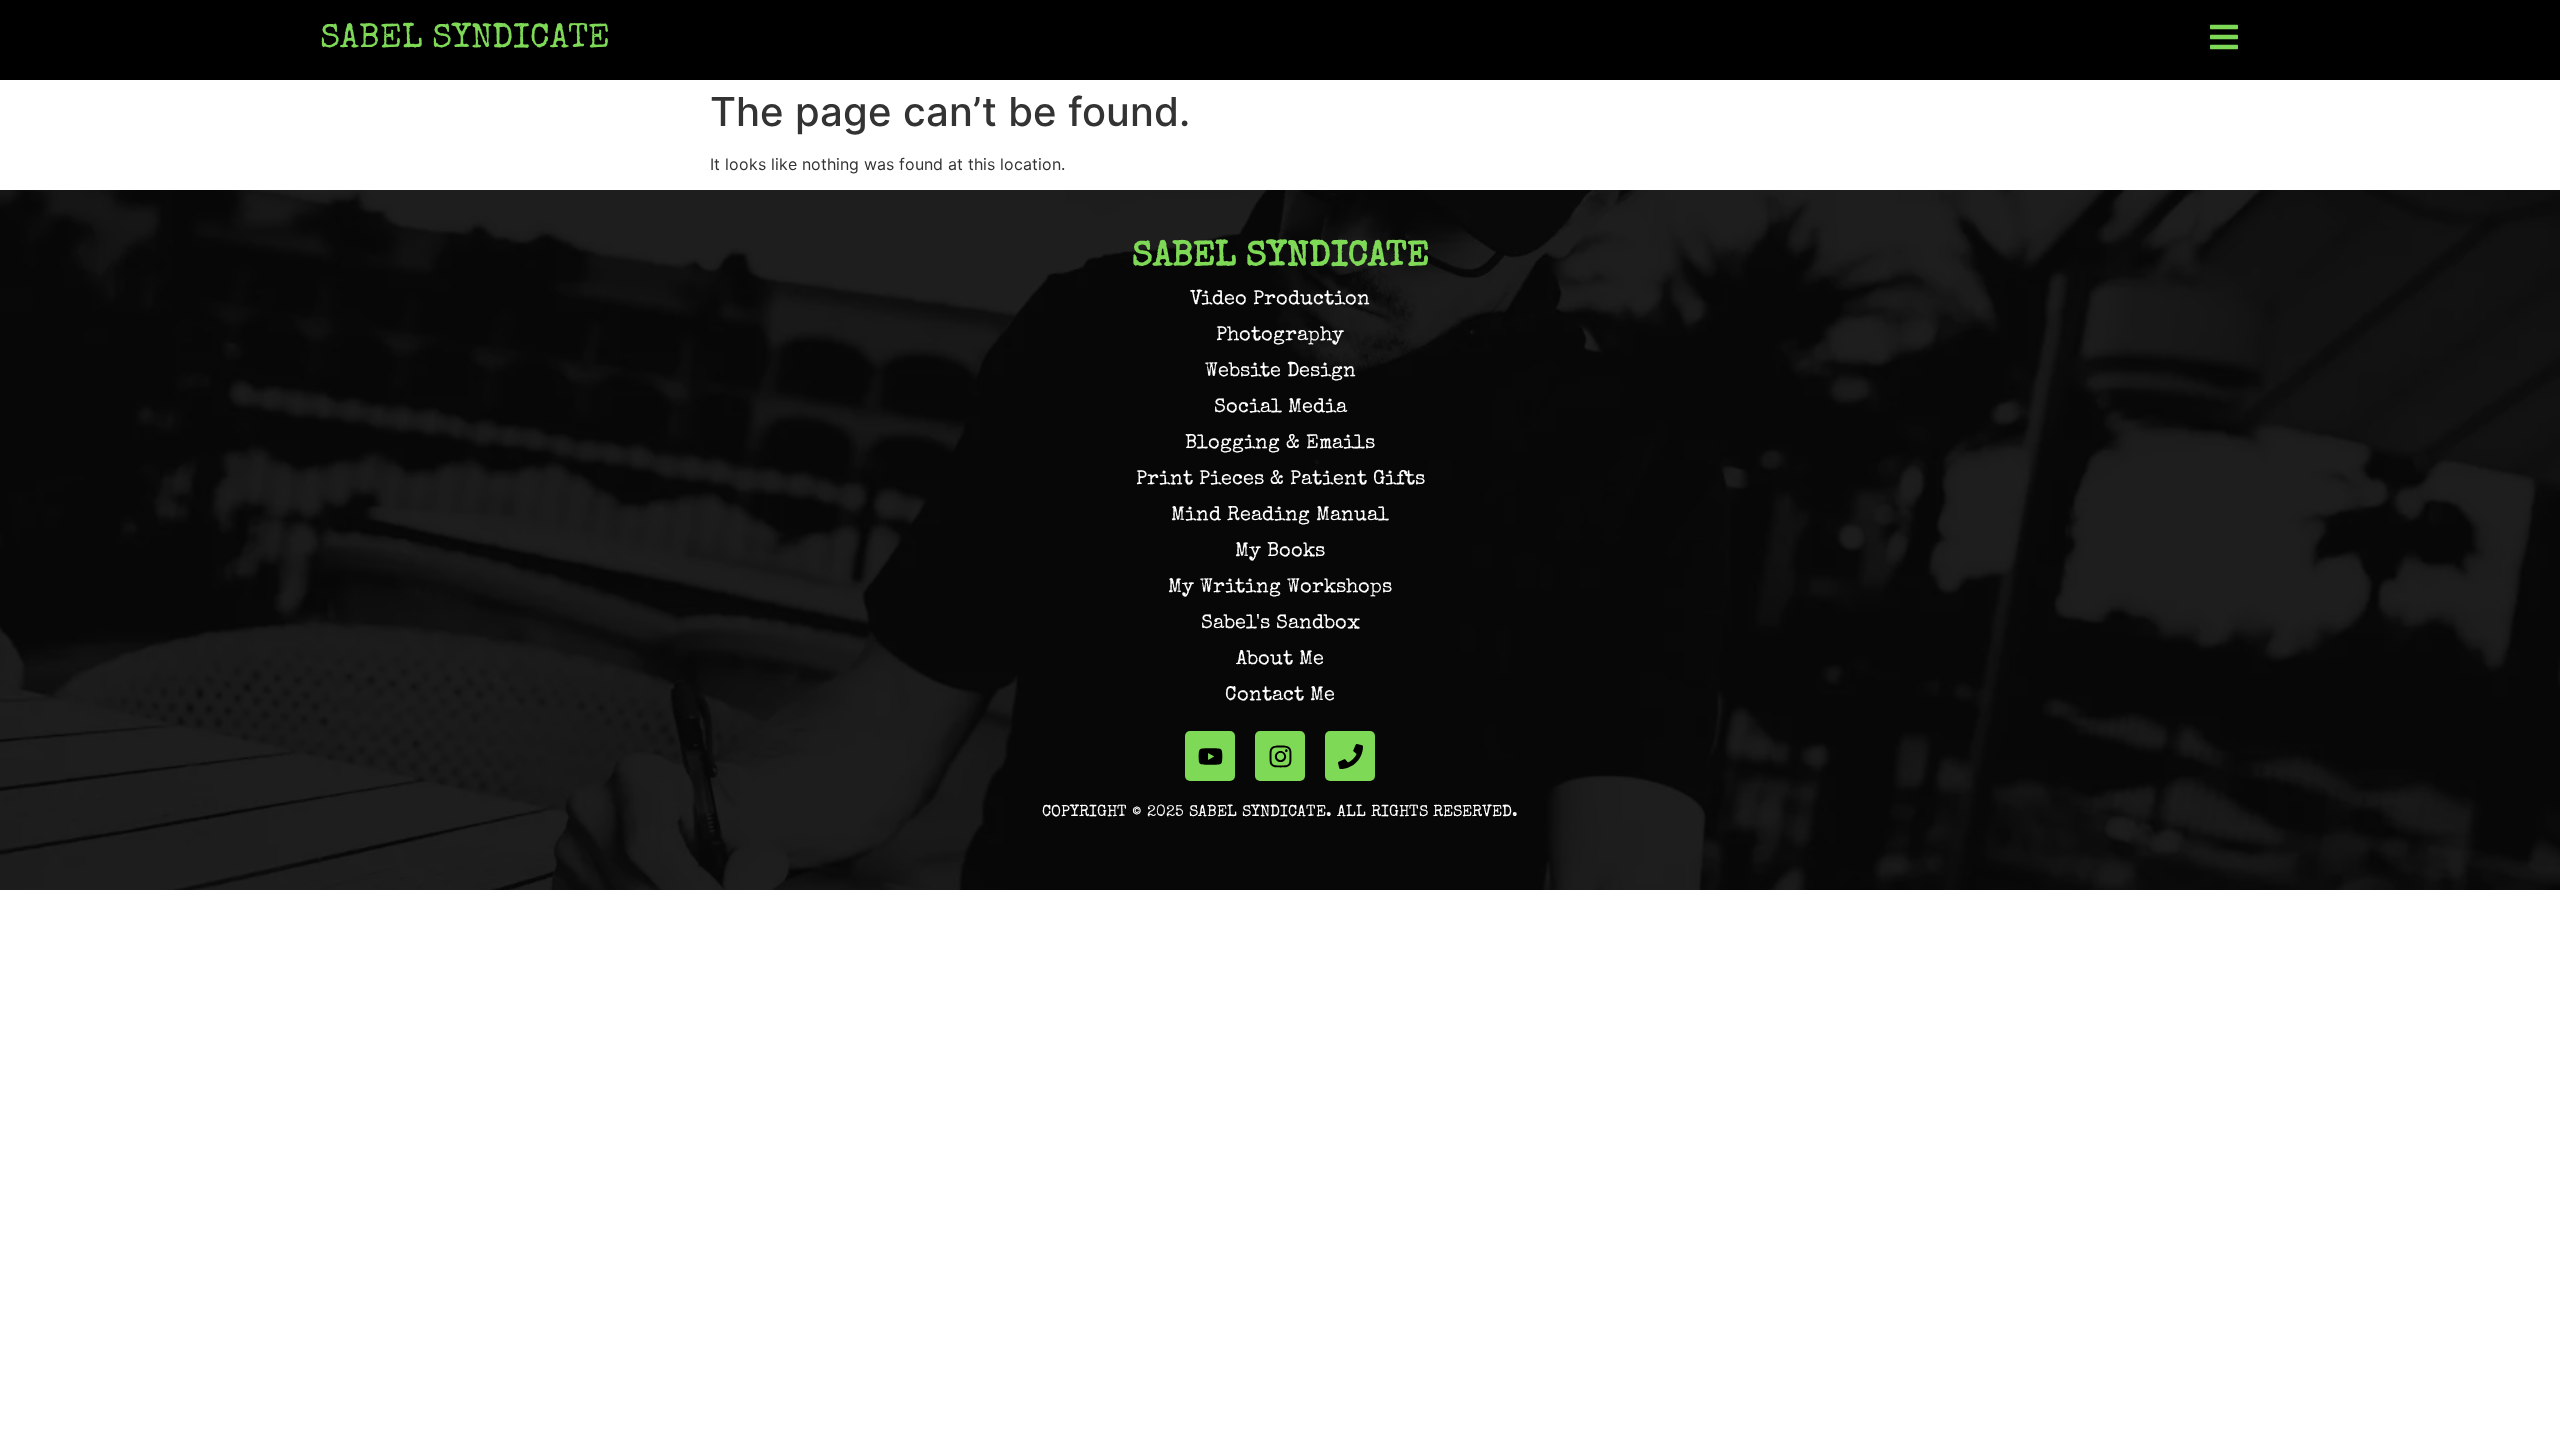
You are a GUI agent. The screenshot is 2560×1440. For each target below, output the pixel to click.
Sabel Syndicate (465, 40)
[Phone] (1350, 756)
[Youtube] (1210, 756)
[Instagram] (1280, 756)
